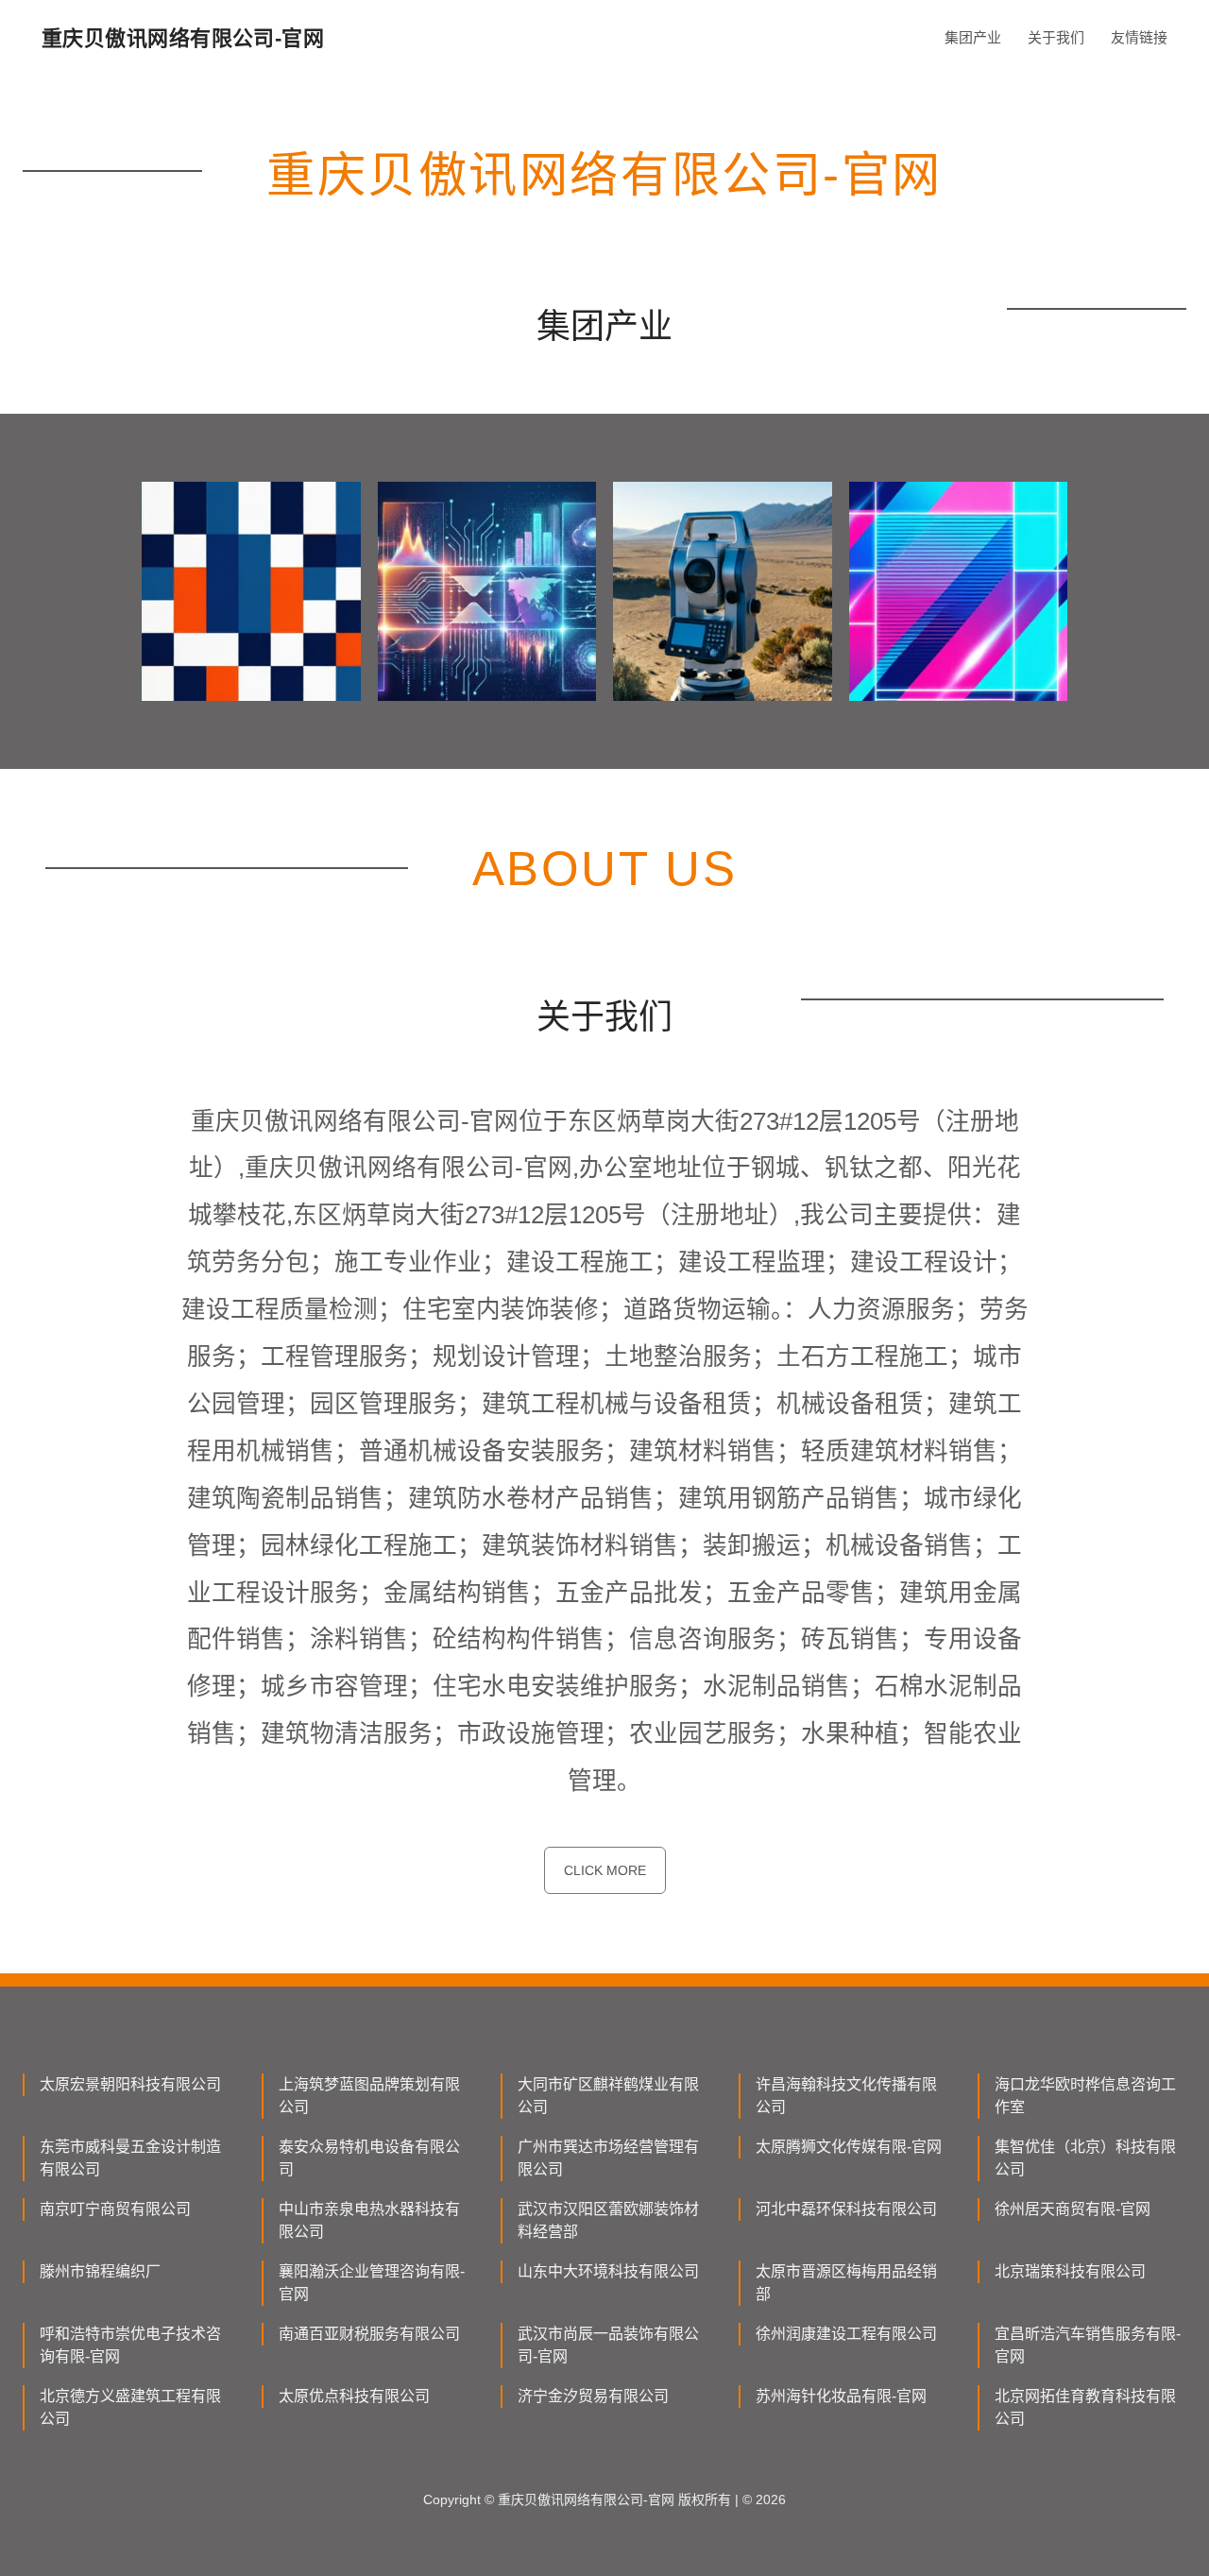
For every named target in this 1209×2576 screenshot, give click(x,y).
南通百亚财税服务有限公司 (369, 2334)
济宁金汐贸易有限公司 (593, 2396)
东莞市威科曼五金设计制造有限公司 (130, 2158)
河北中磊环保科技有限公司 (846, 2209)
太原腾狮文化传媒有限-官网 (849, 2147)
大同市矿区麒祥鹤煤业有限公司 (608, 2096)
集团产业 (973, 37)
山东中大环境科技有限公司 (608, 2271)
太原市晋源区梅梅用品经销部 (846, 2283)
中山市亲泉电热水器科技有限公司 (369, 2220)
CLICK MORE (605, 1870)
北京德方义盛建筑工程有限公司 (130, 2407)
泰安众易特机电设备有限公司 (369, 2158)
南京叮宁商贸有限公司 (115, 2209)
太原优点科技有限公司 (354, 2396)
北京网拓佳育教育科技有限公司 (1085, 2407)
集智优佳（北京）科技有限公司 (1085, 2158)
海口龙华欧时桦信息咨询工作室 (1085, 2096)
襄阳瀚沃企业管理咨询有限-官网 (372, 2283)
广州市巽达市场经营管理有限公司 (608, 2158)
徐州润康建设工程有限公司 (846, 2334)
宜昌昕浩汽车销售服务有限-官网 (1088, 2345)
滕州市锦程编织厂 (100, 2271)
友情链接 (1139, 37)
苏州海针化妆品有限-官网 (841, 2396)
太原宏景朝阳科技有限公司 (130, 2084)
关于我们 (1056, 37)
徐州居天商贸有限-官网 (1073, 2209)
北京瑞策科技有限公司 (1070, 2271)
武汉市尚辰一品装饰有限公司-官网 (608, 2345)
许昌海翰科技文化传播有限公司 (846, 2096)
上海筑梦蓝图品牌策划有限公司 (369, 2096)
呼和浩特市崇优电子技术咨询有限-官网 (130, 2345)
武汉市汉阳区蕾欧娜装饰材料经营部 (608, 2220)
